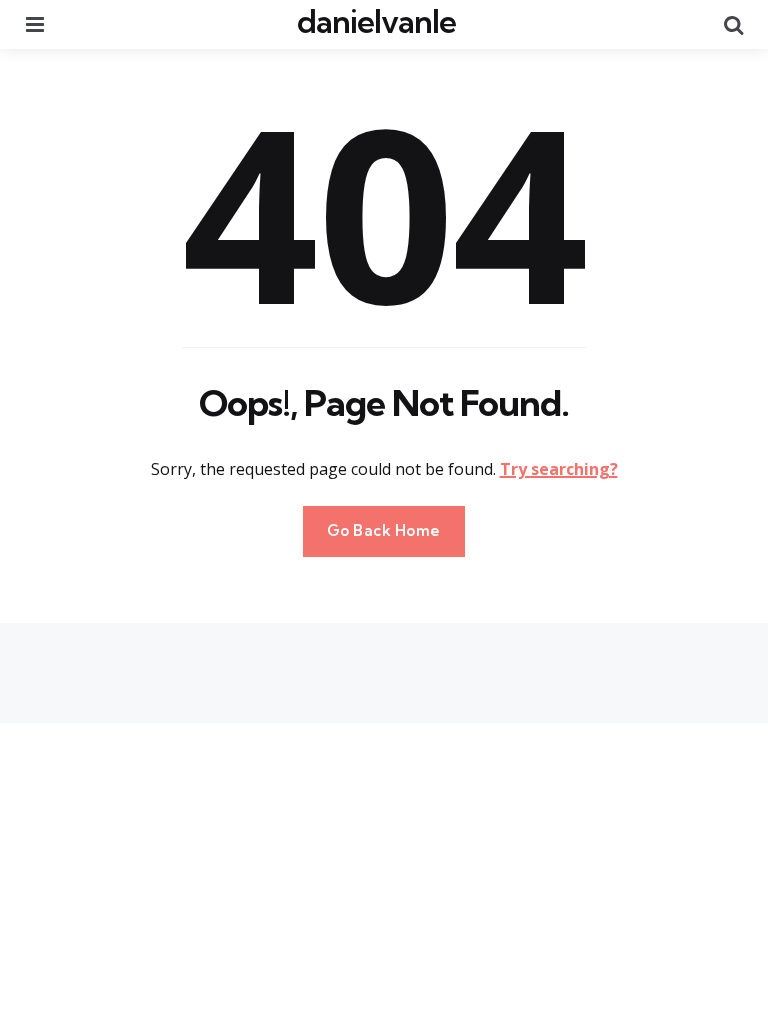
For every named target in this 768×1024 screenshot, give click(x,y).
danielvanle (376, 21)
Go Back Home (384, 530)
